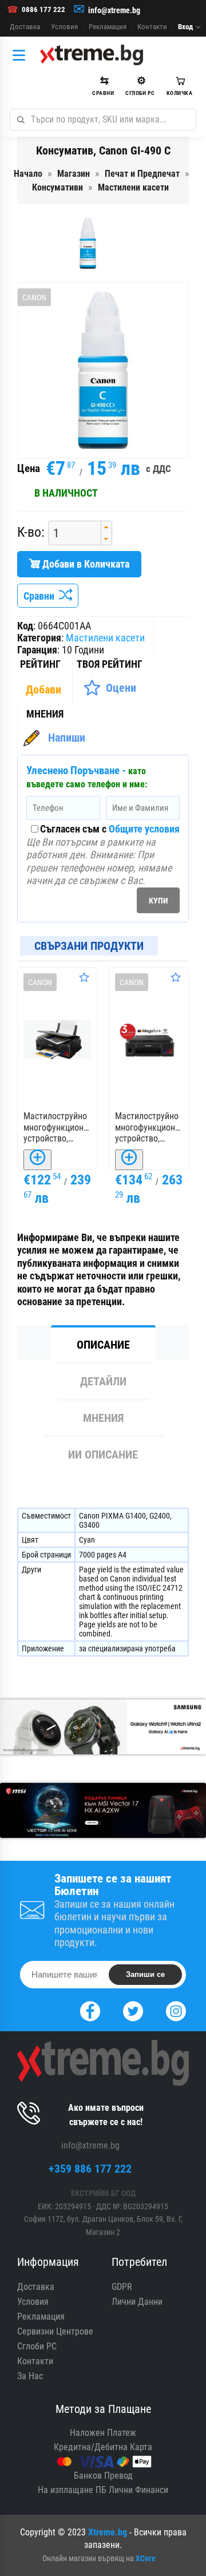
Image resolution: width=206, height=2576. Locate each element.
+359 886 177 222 (90, 2169)
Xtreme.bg (108, 2532)
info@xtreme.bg (114, 10)
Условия (64, 27)
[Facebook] (90, 2010)
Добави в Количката (85, 564)
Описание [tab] (103, 1345)
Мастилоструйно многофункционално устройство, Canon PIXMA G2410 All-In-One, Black (57, 1127)
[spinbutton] (70, 533)
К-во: (31, 532)
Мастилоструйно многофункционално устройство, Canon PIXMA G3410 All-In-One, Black (149, 1127)
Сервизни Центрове (55, 2331)
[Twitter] (133, 2010)
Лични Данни (137, 2302)
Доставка (25, 27)
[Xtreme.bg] (92, 55)
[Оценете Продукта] (84, 977)
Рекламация (108, 27)
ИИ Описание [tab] (103, 1455)
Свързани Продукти (89, 946)
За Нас (30, 2376)
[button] (106, 527)
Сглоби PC (37, 2346)
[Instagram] (176, 2010)
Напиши (67, 738)
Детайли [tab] (103, 1381)
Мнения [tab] (103, 1418)
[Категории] (22, 55)
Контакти (152, 27)
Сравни (41, 596)
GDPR (122, 2287)
